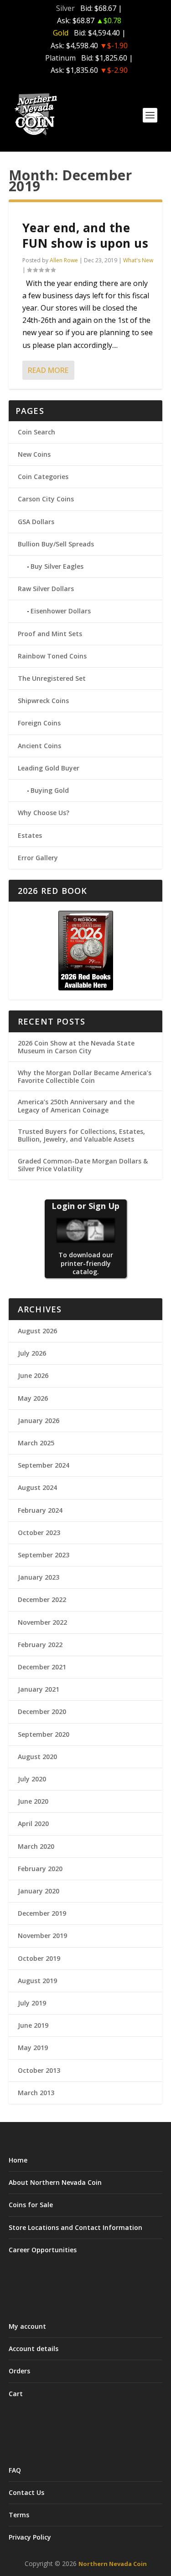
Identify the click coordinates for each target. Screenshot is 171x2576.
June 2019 (33, 2025)
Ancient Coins (39, 746)
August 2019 (37, 1981)
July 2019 (32, 2003)
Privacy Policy (30, 2537)
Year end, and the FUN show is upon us (85, 235)
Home (18, 2160)
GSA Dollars (36, 522)
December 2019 (42, 1913)
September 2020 (44, 1734)
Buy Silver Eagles (57, 566)
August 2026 (37, 1331)
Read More (48, 370)
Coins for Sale (31, 2205)
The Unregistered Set (52, 678)
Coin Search (36, 432)
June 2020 (33, 1801)
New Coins (34, 454)
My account (27, 2326)
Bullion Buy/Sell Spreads (56, 544)
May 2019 (33, 2048)
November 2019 (42, 1936)
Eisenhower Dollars (61, 611)
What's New (138, 260)
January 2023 (39, 1577)
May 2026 (33, 1398)
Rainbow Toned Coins (52, 656)
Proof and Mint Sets (50, 634)
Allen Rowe (64, 260)
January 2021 (39, 1689)
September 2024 (44, 1465)
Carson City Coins (46, 499)
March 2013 (36, 2093)
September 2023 (44, 1555)
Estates (30, 835)
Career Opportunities (43, 2250)
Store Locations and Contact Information (75, 2227)
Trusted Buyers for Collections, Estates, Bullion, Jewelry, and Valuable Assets (81, 1135)
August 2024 (37, 1487)
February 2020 (40, 1869)
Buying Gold (50, 790)
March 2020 (36, 1846)
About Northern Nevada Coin (55, 2182)
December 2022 (42, 1599)
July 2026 (32, 1353)
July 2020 (32, 1779)
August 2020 (37, 1757)
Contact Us (26, 2492)
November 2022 (42, 1622)
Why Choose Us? (44, 813)
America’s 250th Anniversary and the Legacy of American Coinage (76, 1106)
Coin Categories (43, 477)
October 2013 (39, 2070)
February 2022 (40, 1645)
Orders (19, 2371)
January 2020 (39, 1891)
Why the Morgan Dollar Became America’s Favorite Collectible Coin (85, 1076)
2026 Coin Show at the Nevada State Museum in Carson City (76, 1047)
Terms (19, 2515)
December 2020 (42, 1711)
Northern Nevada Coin (113, 2564)
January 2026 (39, 1421)
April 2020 (33, 1824)
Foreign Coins (39, 723)
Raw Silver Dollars (46, 589)
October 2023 (39, 1533)
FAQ (15, 2470)
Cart (16, 2394)
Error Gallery (38, 858)
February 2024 (40, 1510)
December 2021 (42, 1667)
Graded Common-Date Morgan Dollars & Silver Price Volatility (83, 1165)
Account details (34, 2349)
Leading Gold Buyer (49, 768)
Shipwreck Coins (43, 701)
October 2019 (39, 1958)
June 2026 (33, 1375)
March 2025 (36, 1443)
